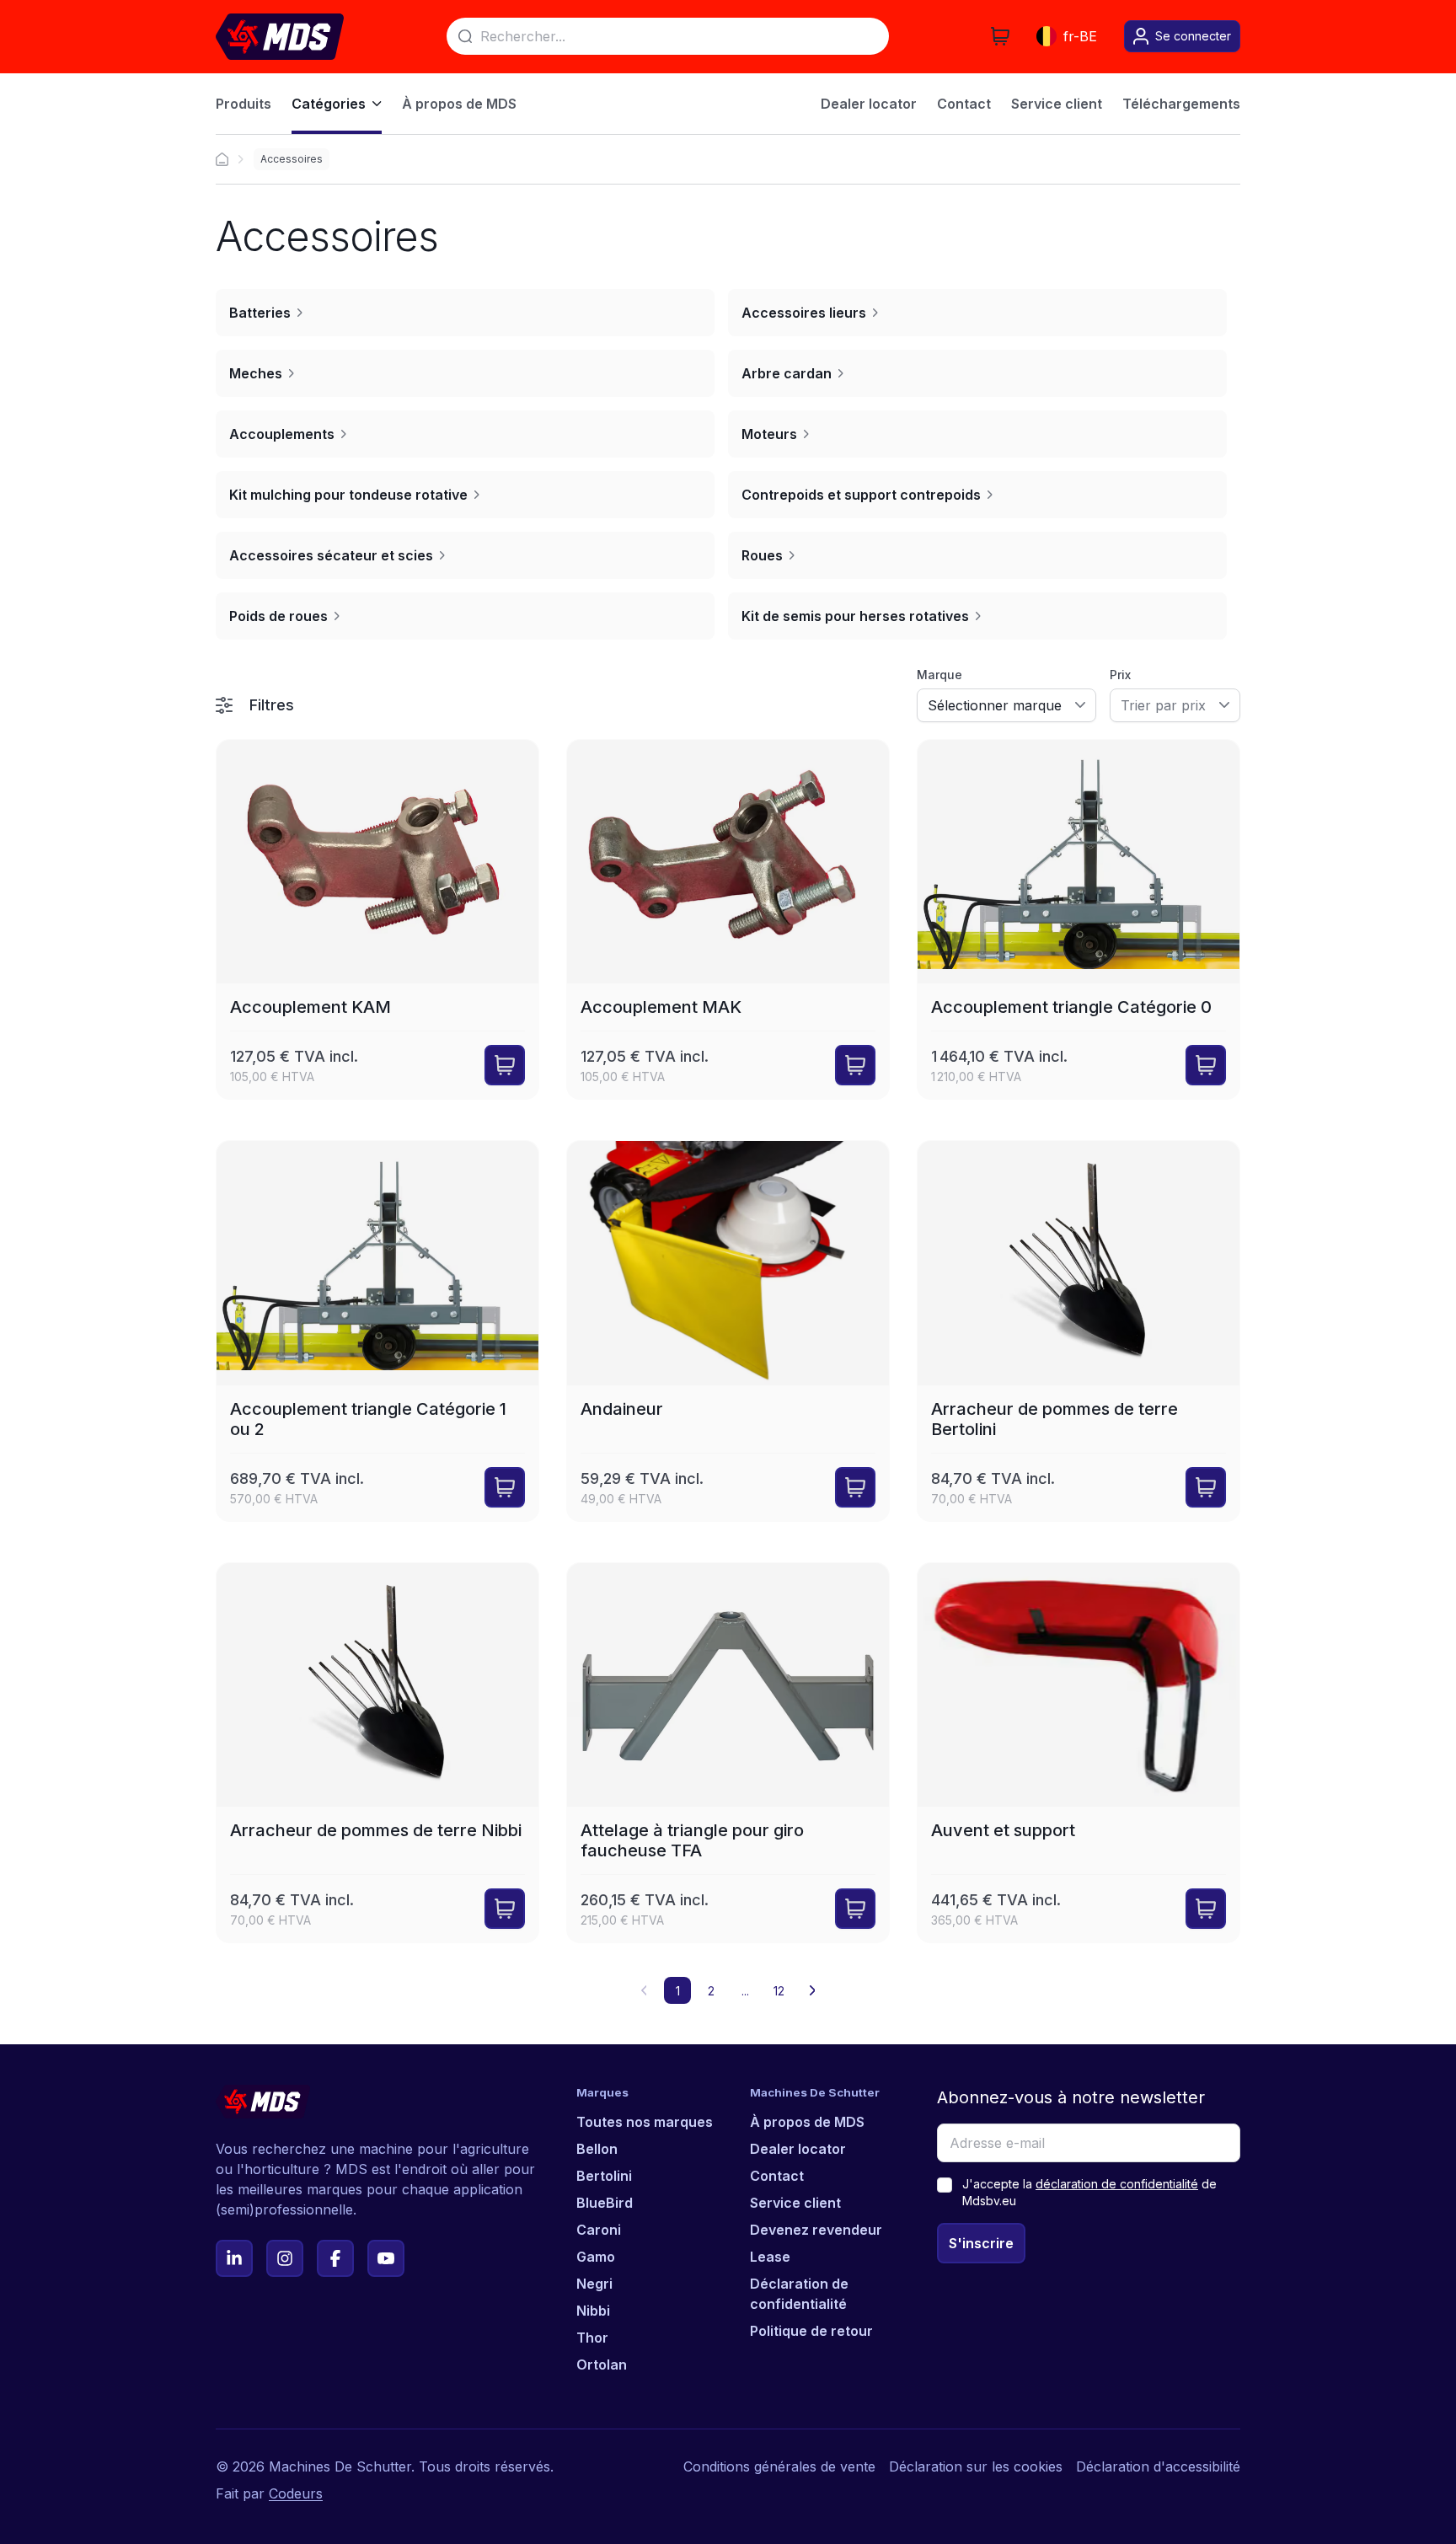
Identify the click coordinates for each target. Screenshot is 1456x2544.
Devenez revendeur (816, 2230)
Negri (594, 2284)
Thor (592, 2338)
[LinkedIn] (234, 2258)
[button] (812, 1990)
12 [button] (779, 1991)
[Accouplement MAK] (728, 919)
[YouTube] (386, 2258)
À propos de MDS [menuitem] (459, 104)
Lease (770, 2257)
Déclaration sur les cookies (976, 2466)
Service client (795, 2203)
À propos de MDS (807, 2122)
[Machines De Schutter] (280, 37)
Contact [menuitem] (964, 104)
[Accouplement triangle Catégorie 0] (1079, 919)
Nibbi (593, 2311)
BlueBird (605, 2203)
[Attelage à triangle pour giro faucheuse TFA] (728, 1753)
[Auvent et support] (1079, 1753)
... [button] (745, 1991)
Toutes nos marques (645, 2122)
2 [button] (711, 1991)
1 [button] (678, 1991)
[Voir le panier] (1000, 36)
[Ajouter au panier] (505, 1065)
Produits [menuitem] (244, 104)
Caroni (599, 2230)
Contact (777, 2176)
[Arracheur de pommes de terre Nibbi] (377, 1753)
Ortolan (602, 2365)
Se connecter (1193, 36)
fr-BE (1080, 36)
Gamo (596, 2257)
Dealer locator (798, 2149)
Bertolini (604, 2176)
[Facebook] (335, 2258)
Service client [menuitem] (1057, 104)
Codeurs (296, 2493)
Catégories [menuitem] (329, 104)
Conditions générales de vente (779, 2466)
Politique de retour (811, 2331)
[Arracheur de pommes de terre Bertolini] (1079, 1331)
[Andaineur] (728, 1331)
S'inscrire (981, 2243)
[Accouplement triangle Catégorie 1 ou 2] (377, 1331)
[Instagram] (285, 2258)
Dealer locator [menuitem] (869, 104)
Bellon (597, 2149)
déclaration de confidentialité (1117, 2184)
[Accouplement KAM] (377, 919)
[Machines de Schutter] (222, 159)
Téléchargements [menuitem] (1181, 104)
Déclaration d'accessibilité (1158, 2466)
